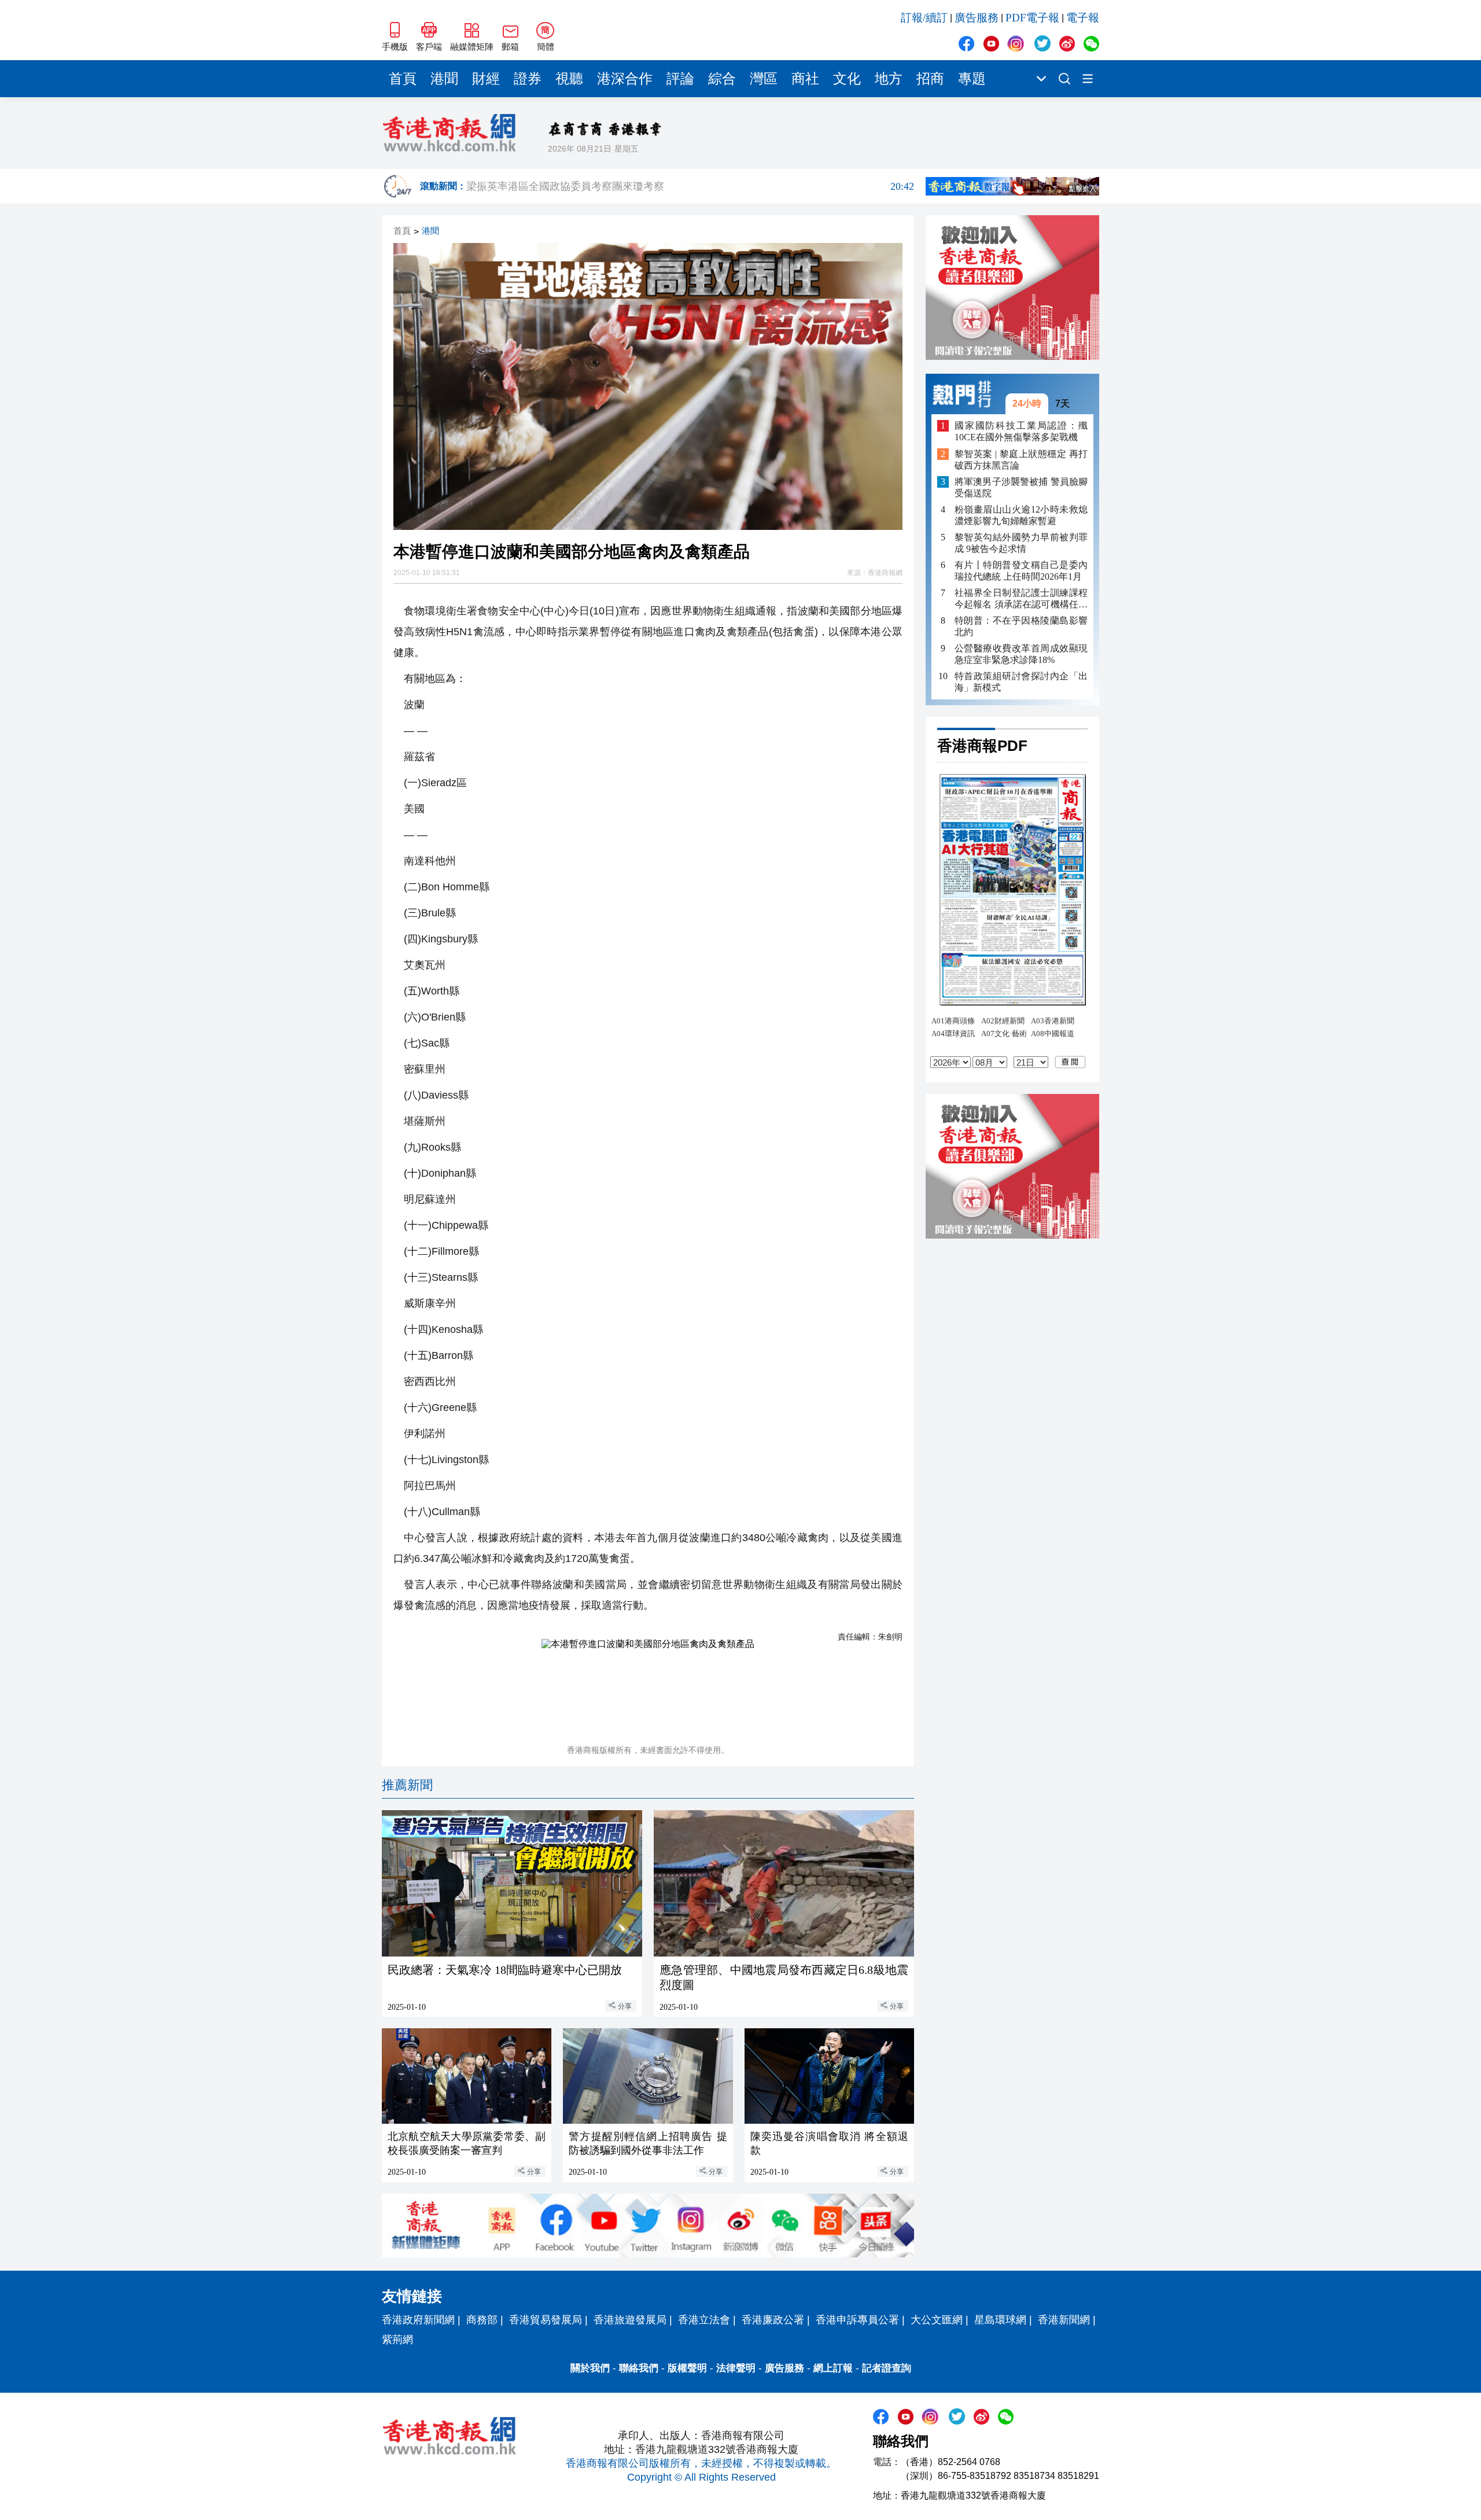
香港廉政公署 (773, 2320)
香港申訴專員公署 (857, 2320)
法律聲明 (736, 2368)
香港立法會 (704, 2320)
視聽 (569, 79)
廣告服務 (977, 18)
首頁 (403, 79)
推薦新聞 (407, 1785)
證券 (528, 79)
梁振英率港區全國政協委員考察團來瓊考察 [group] (690, 186)
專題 (972, 79)
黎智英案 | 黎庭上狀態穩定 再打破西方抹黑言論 (1021, 460)
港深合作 (625, 79)
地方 (889, 79)
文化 (847, 79)
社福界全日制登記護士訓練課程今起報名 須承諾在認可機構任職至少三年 (1021, 599)
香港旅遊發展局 (630, 2320)
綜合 (722, 79)
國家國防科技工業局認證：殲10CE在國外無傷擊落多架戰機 (1021, 431)
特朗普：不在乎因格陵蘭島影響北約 (1021, 626)
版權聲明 (687, 2368)
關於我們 (590, 2368)
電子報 (1083, 18)
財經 (486, 79)
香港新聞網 (1064, 2320)
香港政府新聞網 (418, 2320)
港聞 (444, 79)
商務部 (482, 2320)
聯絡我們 (639, 2368)
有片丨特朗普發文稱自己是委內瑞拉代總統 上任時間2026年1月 (1021, 571)
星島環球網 (1000, 2320)
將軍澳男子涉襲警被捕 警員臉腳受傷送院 (1021, 487)
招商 (930, 79)
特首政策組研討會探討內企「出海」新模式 (1021, 682)
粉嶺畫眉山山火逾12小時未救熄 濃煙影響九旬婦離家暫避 (1021, 515)
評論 (680, 79)
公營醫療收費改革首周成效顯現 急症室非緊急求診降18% (1021, 654)
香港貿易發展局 (546, 2320)
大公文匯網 (937, 2320)
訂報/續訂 (924, 18)
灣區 (764, 79)
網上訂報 (833, 2368)
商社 (805, 79)
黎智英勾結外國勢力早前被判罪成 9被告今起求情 (1021, 543)
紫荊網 (397, 2340)
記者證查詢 (887, 2368)
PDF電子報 (1032, 18)
